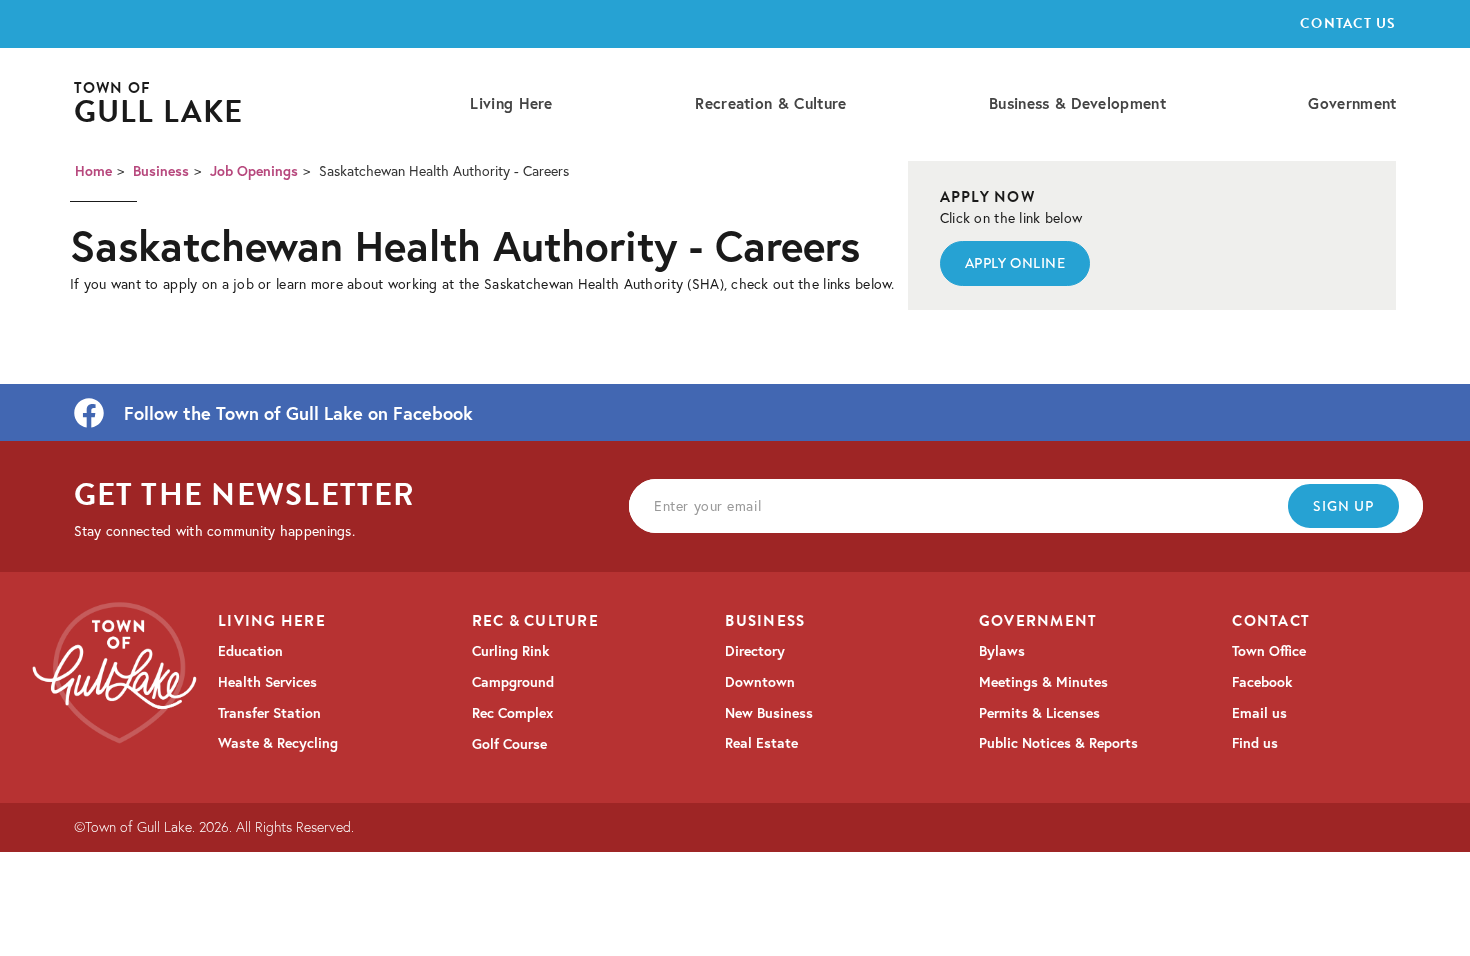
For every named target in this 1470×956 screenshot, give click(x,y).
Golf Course (509, 744)
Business (161, 171)
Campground (513, 682)
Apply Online (1015, 263)
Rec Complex (512, 713)
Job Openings (254, 171)
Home (93, 171)
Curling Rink (510, 651)
